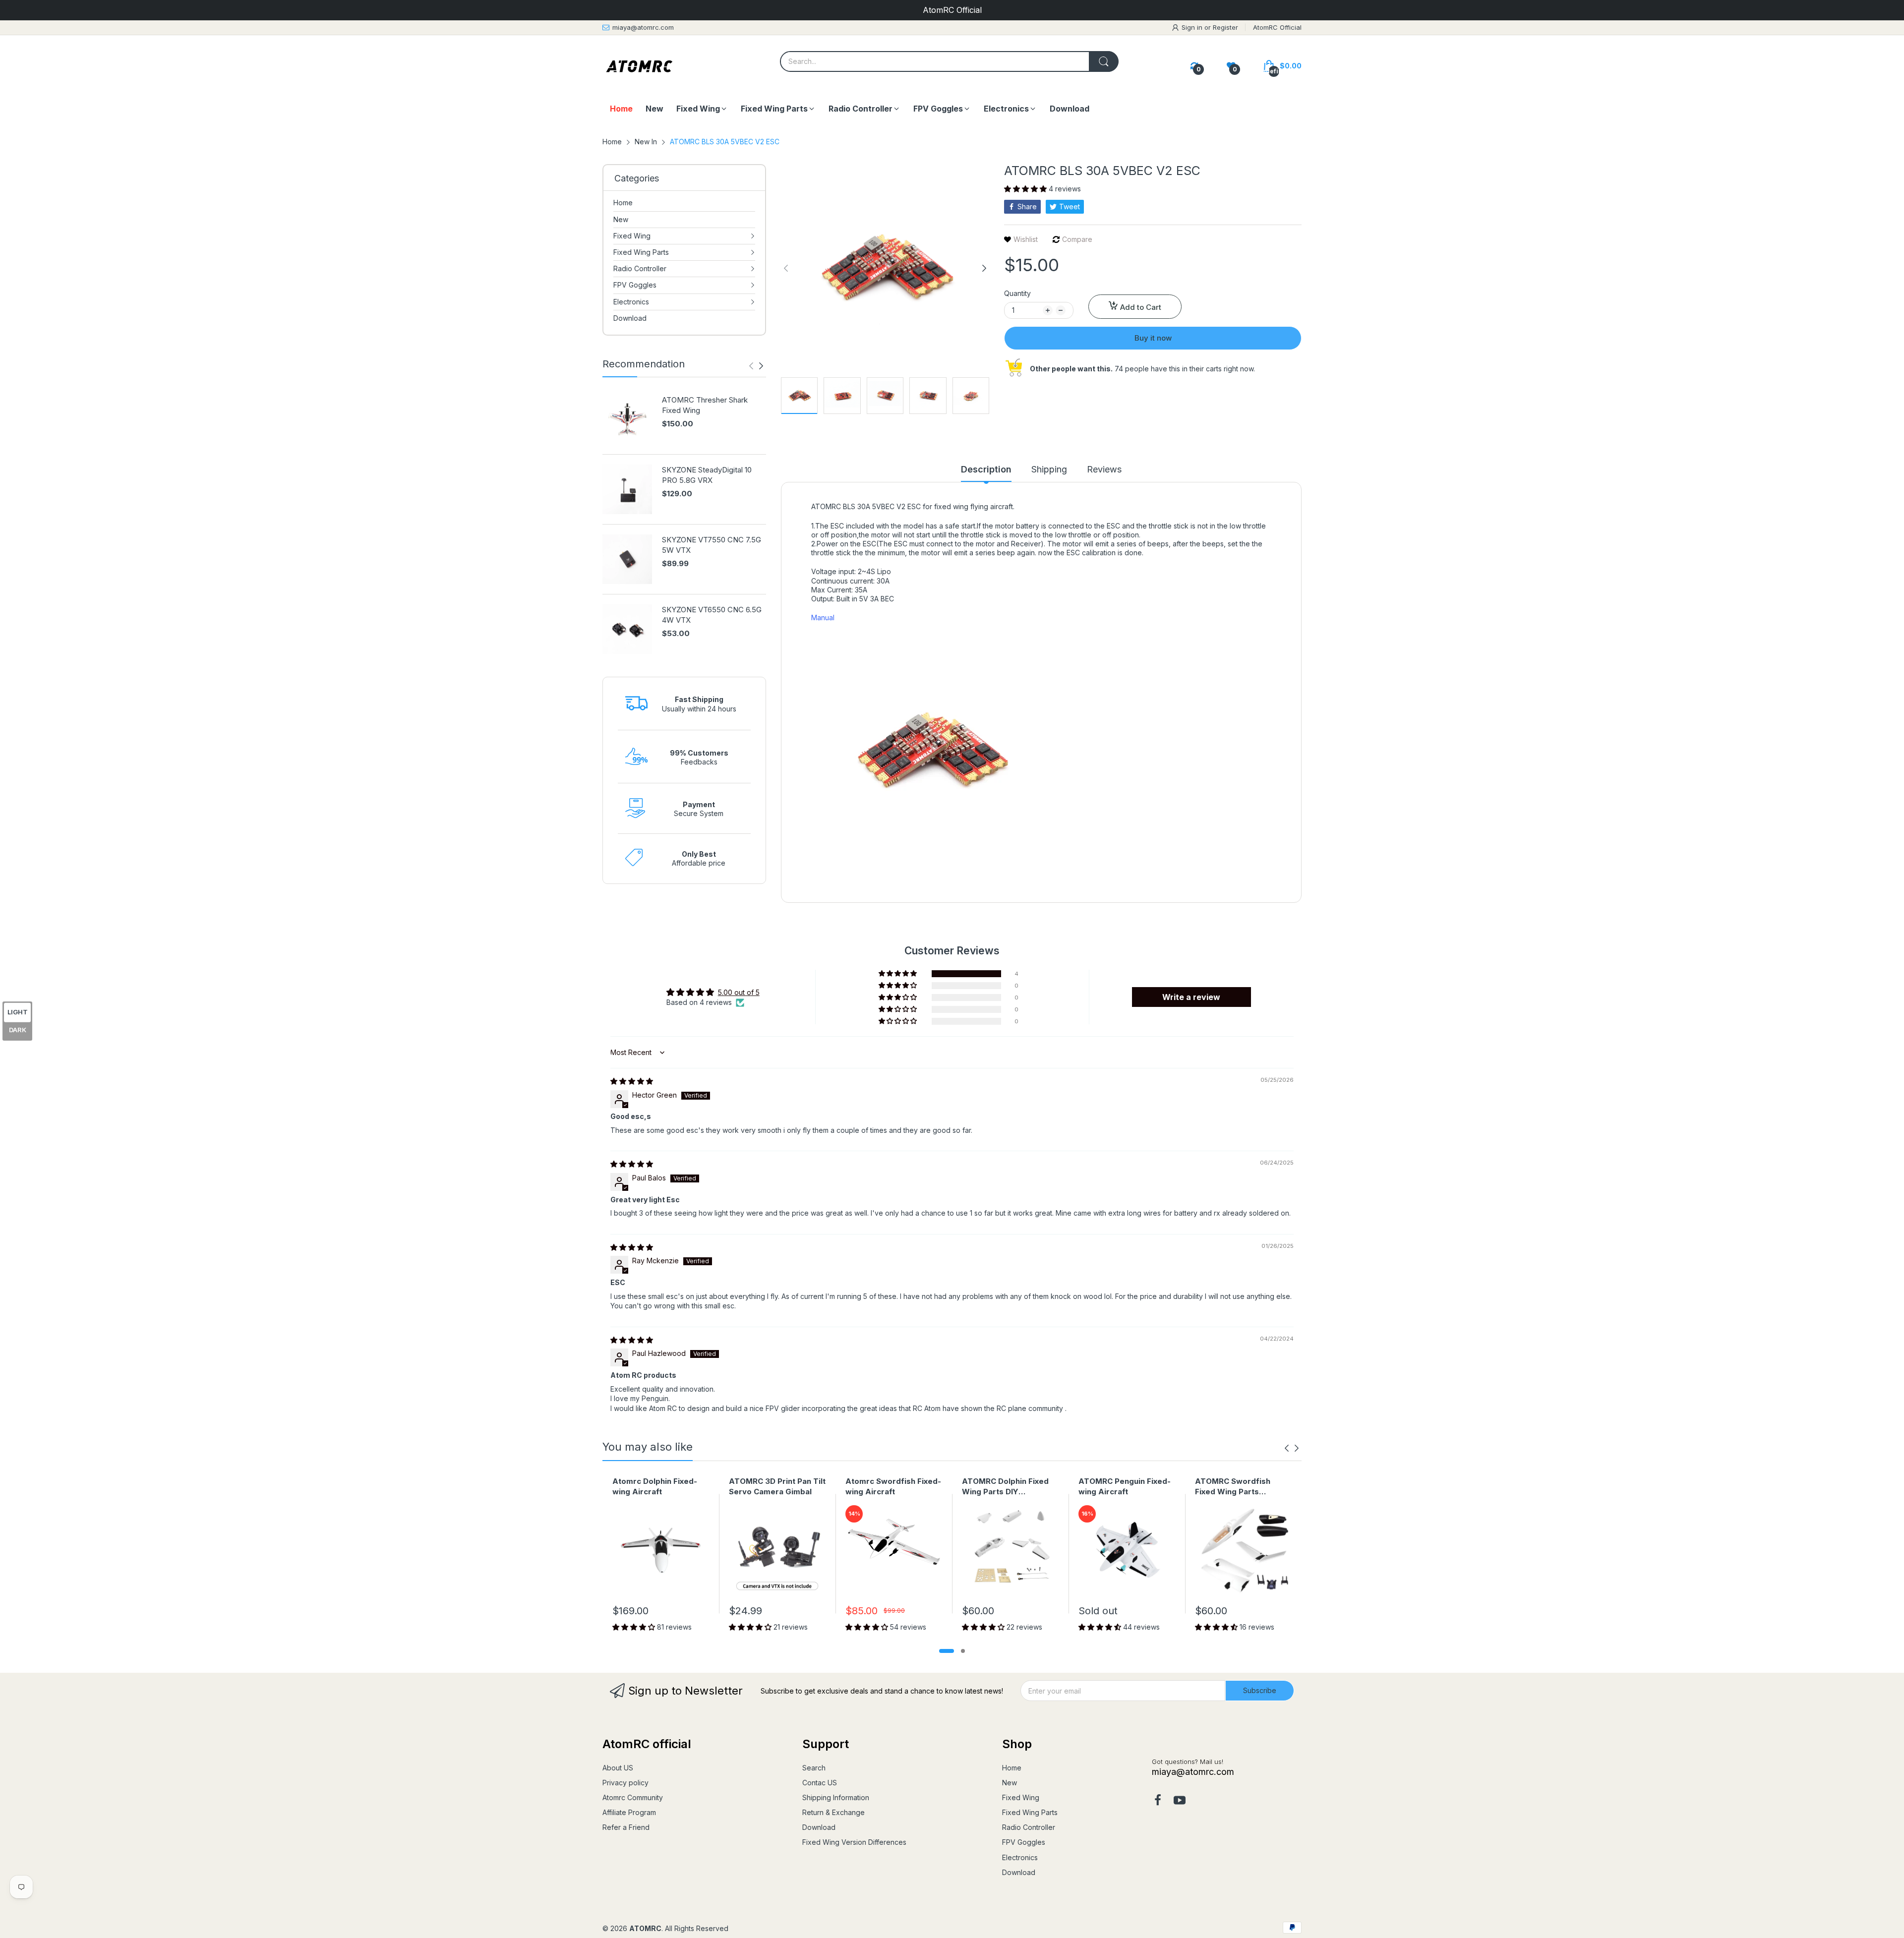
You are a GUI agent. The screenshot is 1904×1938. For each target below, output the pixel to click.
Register (1225, 27)
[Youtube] (1180, 1801)
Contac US (820, 1783)
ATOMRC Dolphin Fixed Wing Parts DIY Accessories (1005, 1487)
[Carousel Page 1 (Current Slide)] (947, 1651)
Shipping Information (836, 1797)
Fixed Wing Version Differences (854, 1842)
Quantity (1017, 293)
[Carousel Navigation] (756, 366)
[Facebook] (1158, 1801)
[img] (632, 1081)
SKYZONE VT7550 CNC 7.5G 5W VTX (712, 545)
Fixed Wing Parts (1030, 1812)
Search (814, 1768)
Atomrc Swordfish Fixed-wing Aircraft (893, 1486)
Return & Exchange (833, 1812)
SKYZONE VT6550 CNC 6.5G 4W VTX (712, 615)
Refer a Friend (626, 1827)
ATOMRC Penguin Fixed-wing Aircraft (1125, 1486)
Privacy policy (625, 1783)
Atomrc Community (633, 1797)
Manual (823, 617)
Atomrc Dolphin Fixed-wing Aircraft (655, 1486)
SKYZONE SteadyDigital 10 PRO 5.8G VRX (707, 475)
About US (618, 1768)
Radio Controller (1029, 1827)
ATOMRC (645, 1928)
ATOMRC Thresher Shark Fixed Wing (705, 405)
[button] (1026, 189)
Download (819, 1827)
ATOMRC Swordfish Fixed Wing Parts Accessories (1233, 1487)
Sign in (1193, 27)
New (1010, 1783)
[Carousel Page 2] (963, 1651)
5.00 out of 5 (739, 992)
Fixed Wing (1021, 1797)
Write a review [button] (1191, 997)
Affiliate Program (629, 1812)
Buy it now (1153, 338)
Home (1012, 1768)
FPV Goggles (1024, 1842)
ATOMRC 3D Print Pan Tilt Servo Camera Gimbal (777, 1486)
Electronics (1020, 1857)
